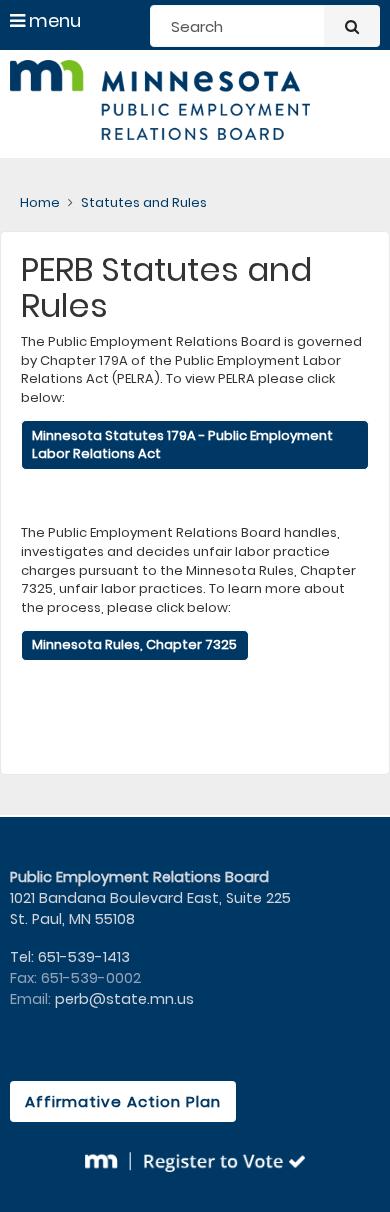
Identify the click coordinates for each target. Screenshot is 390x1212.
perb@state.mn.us (124, 999)
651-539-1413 (84, 957)
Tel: (24, 957)
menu (53, 20)
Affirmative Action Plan (123, 1101)
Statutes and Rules (144, 202)
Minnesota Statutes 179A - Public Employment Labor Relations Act (182, 445)
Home (40, 202)
